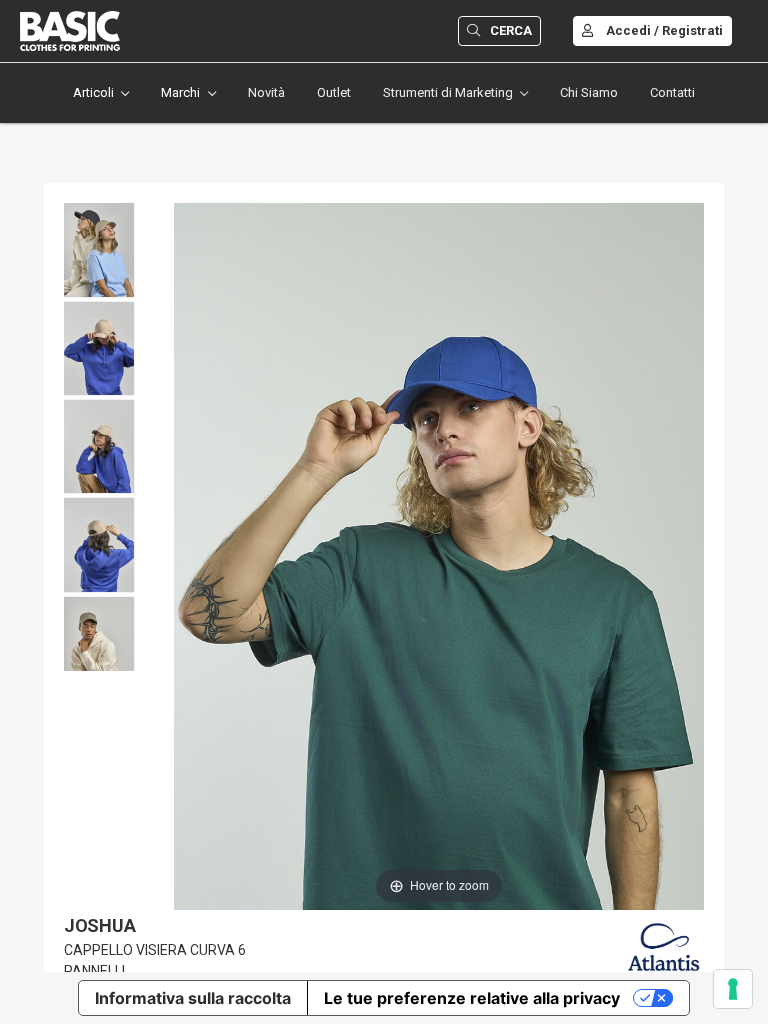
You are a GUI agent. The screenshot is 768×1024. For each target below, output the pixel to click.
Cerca (511, 30)
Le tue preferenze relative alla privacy (472, 998)
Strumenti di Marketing (448, 92)
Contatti (672, 92)
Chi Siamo (589, 92)
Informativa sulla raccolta (193, 998)
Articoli (93, 92)
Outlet (334, 92)
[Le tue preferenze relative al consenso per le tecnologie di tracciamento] (733, 989)
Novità (266, 92)
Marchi (180, 92)
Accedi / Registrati (664, 30)
